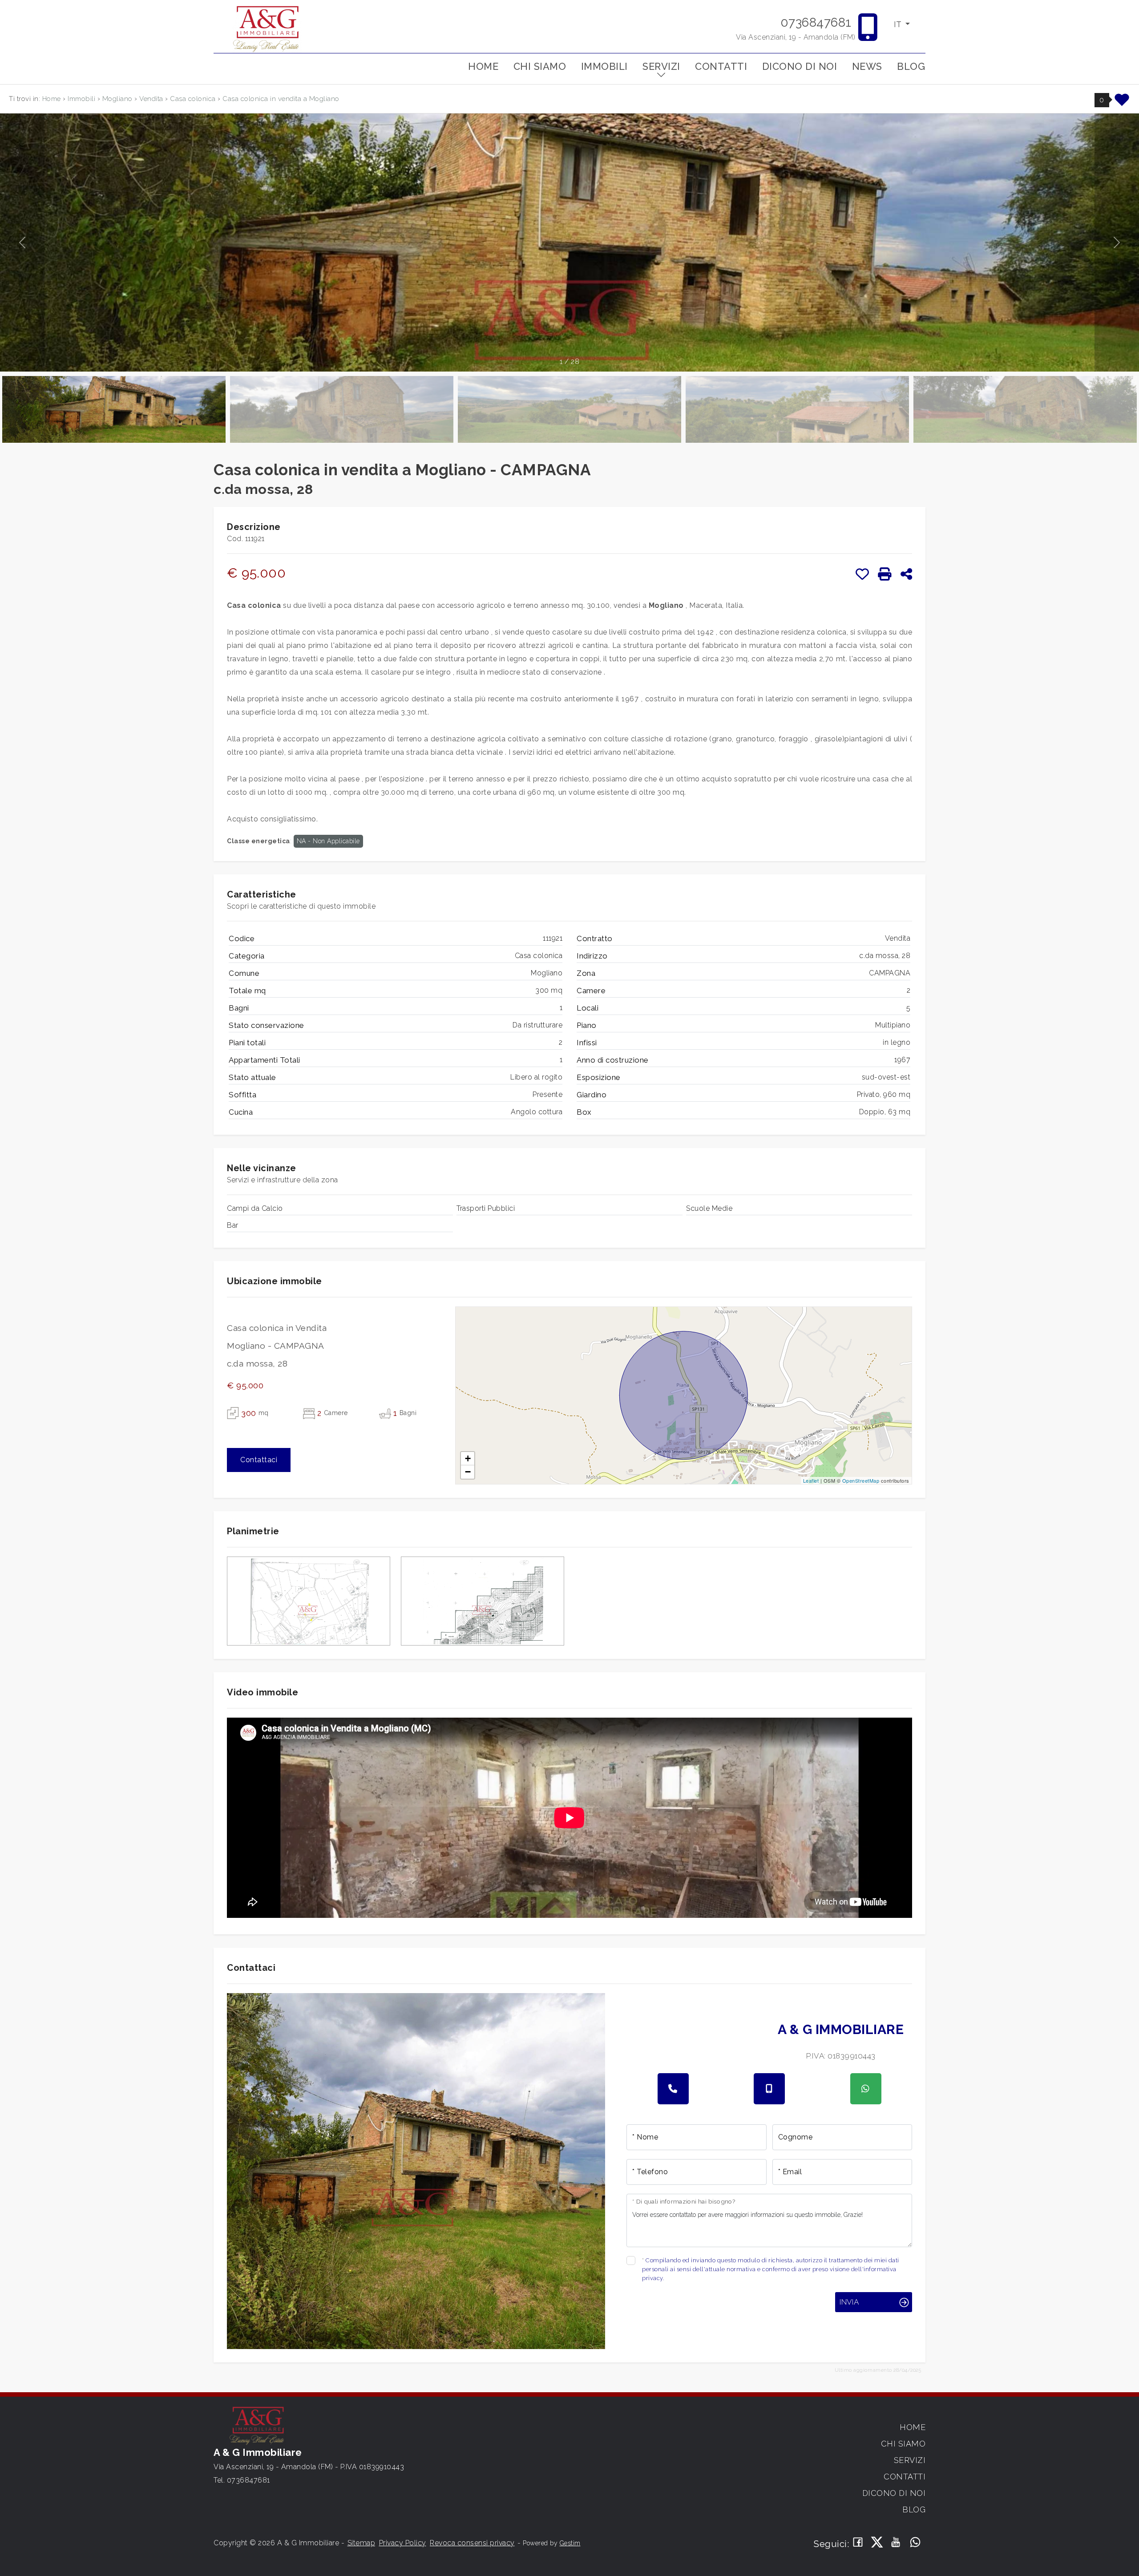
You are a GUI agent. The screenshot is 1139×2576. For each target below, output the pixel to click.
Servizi (661, 66)
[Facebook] (858, 2543)
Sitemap (361, 2543)
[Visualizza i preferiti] (1122, 103)
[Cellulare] (769, 2089)
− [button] (468, 1472)
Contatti (721, 66)
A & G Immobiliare (841, 2029)
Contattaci (259, 1460)
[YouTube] (896, 2543)
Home (483, 66)
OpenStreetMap (861, 1480)
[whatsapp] (866, 2089)
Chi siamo (540, 66)
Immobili (604, 66)
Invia (849, 2302)
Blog (911, 66)
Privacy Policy (403, 2543)
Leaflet (811, 1480)
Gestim (570, 2543)
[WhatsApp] (915, 2543)
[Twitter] (877, 2543)
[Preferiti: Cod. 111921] (862, 574)
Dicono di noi (800, 66)
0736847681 (816, 22)
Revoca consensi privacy (472, 2543)
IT (899, 24)
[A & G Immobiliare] (267, 28)
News (867, 66)
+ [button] (468, 1458)
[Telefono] (673, 2089)
